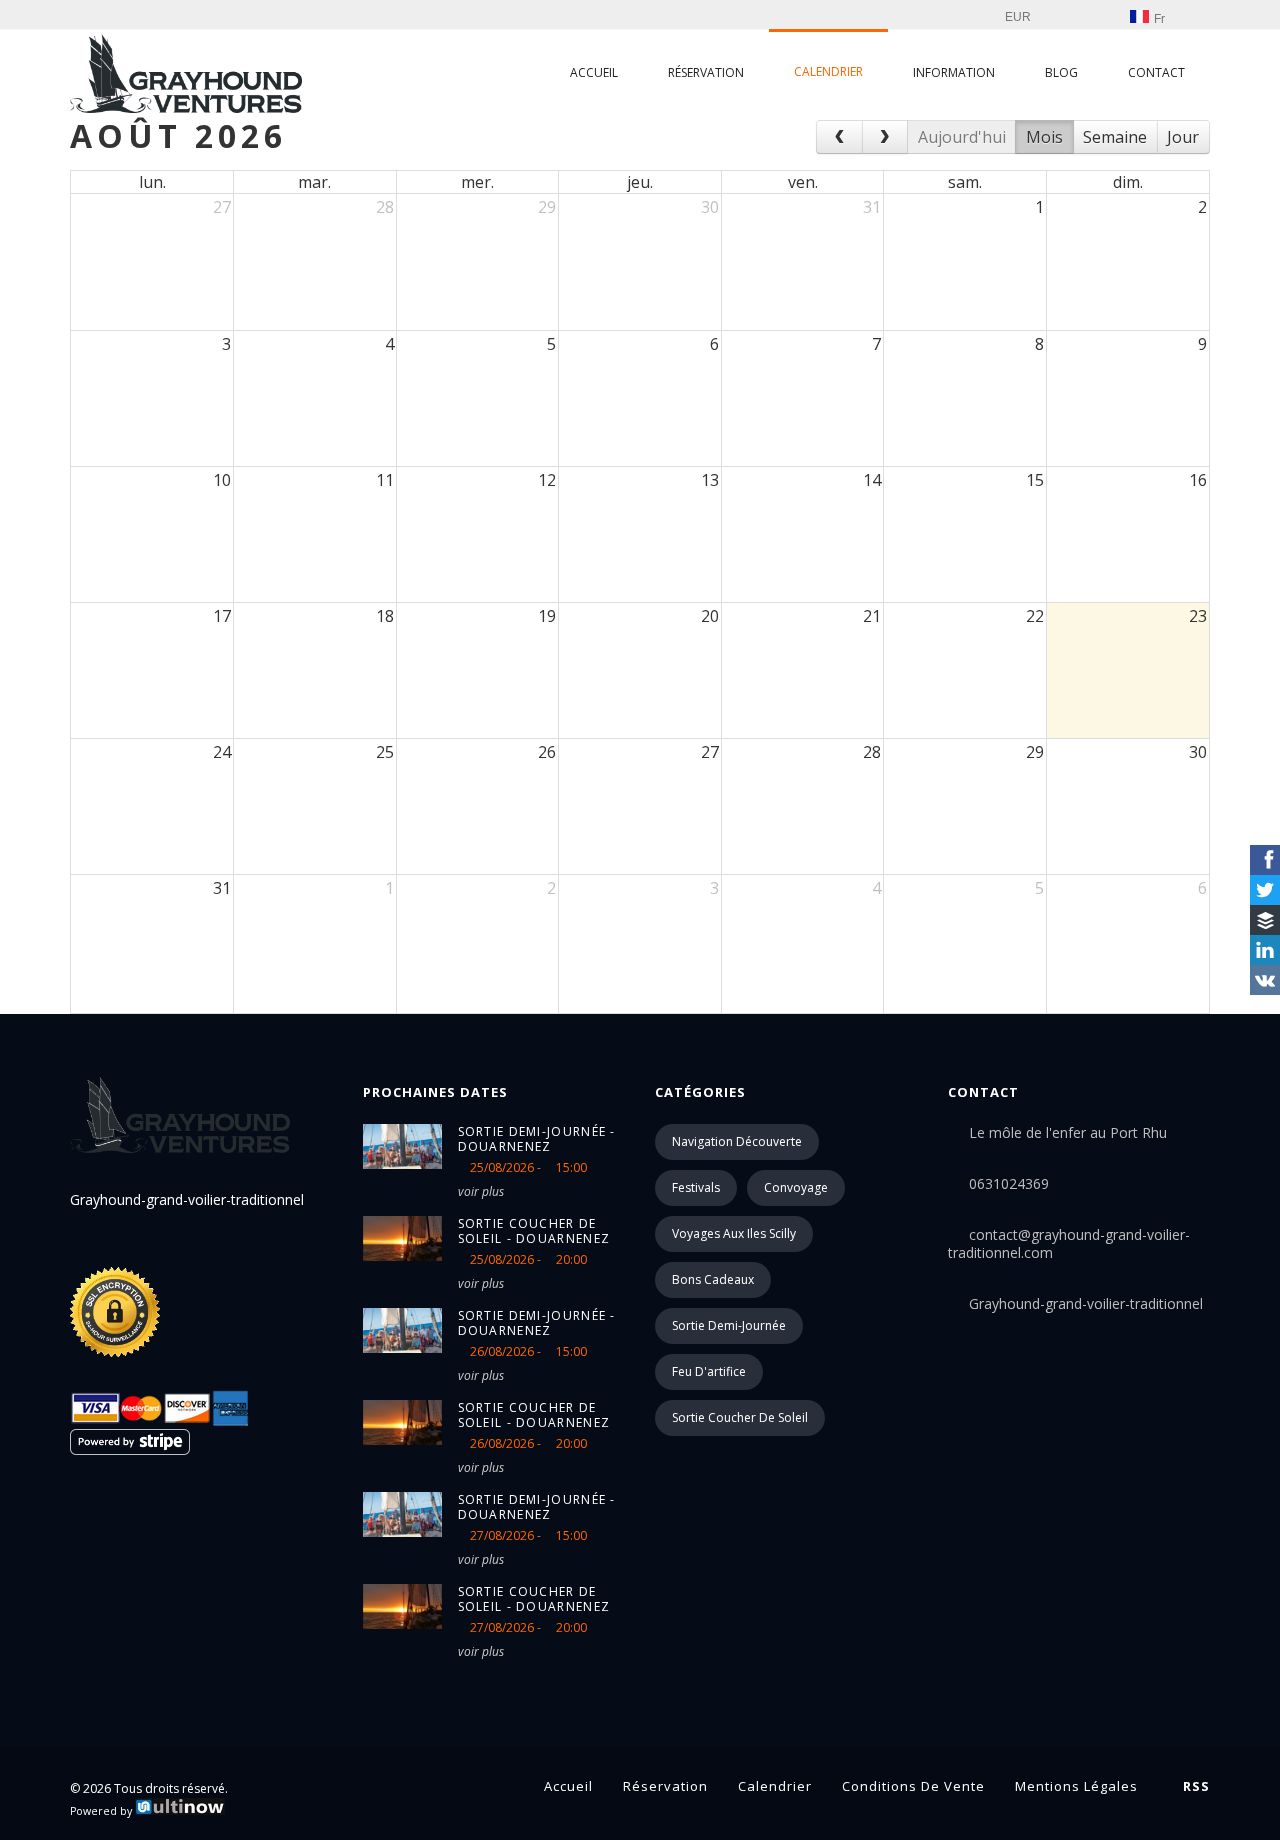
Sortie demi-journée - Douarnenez (537, 1139)
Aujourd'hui (962, 137)
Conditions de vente (913, 1786)
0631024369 (1009, 1183)
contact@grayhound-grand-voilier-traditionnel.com (1069, 1243)
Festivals (696, 1187)
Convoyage (796, 1187)
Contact (1156, 72)
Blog (1061, 72)
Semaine (1115, 137)
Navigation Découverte (737, 1141)
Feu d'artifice (709, 1371)
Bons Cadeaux (713, 1279)
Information (954, 72)
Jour (1183, 137)
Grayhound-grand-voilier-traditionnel (1086, 1303)
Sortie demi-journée (729, 1325)
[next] (885, 137)
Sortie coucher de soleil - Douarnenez (534, 1231)
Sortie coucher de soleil (740, 1417)
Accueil (594, 72)
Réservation (706, 72)
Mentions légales (1076, 1786)
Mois (1044, 137)
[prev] (839, 137)
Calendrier (828, 71)
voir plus (481, 1191)
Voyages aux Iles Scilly (734, 1233)
